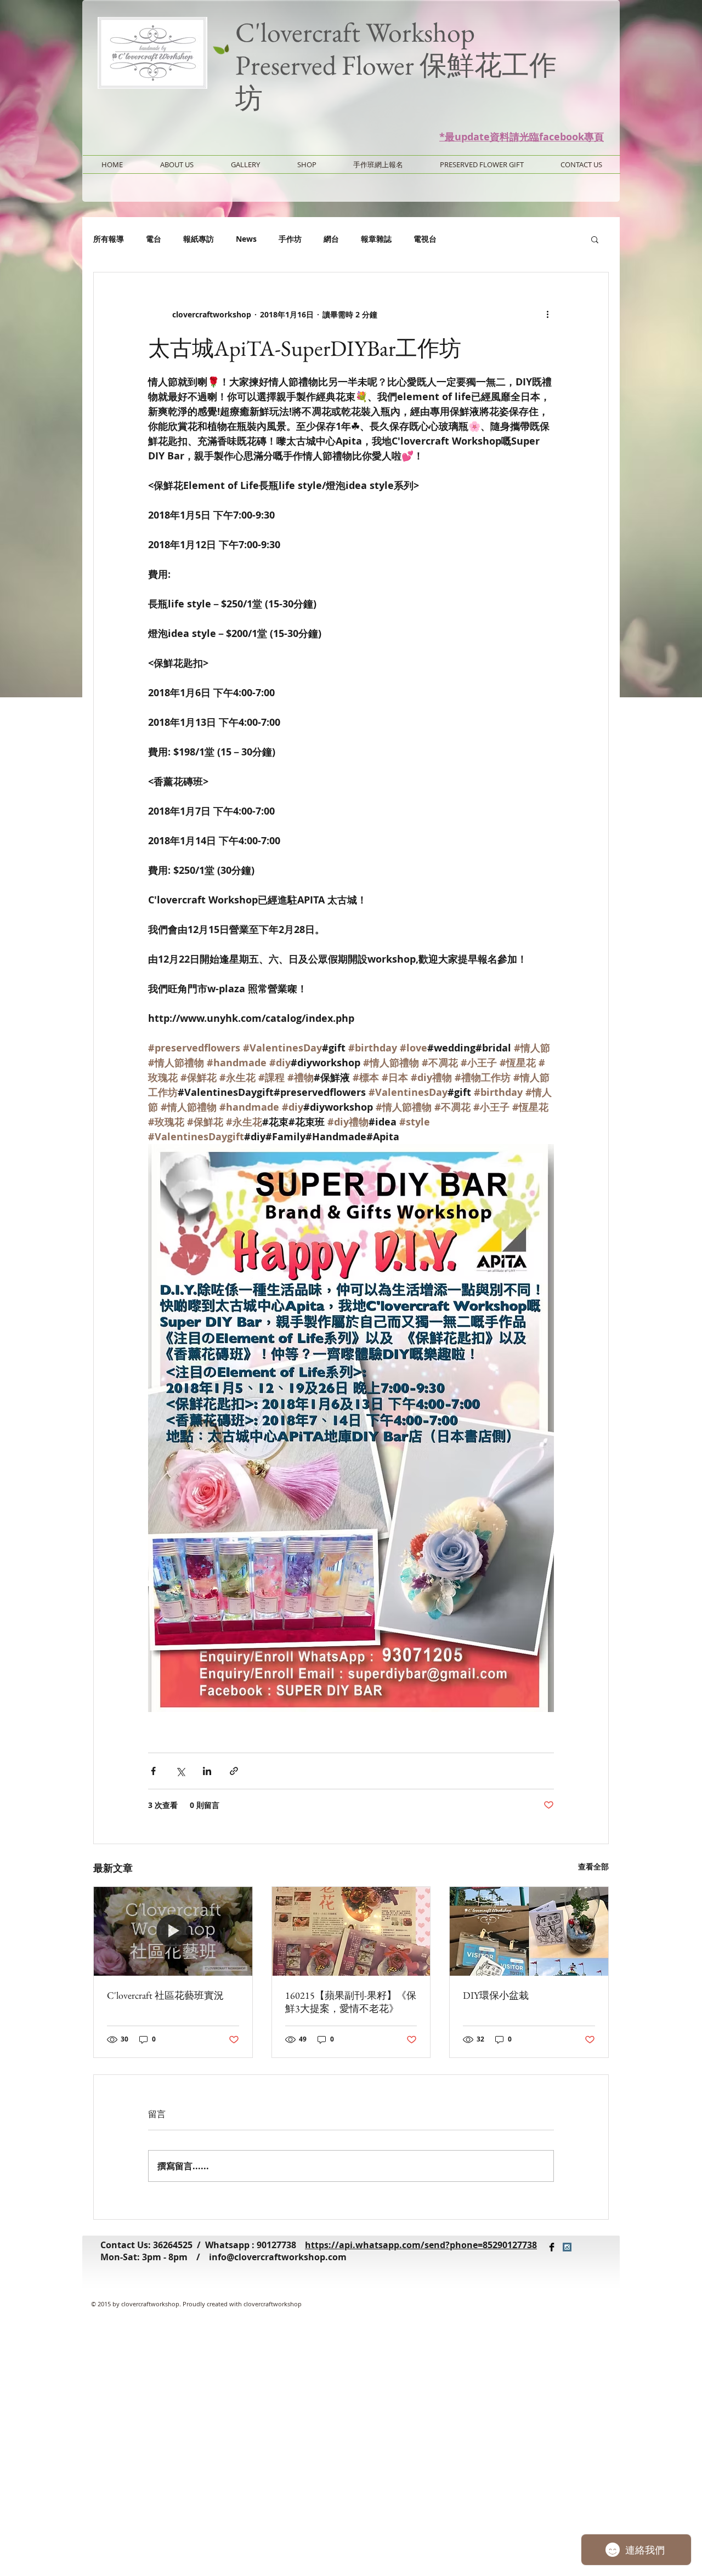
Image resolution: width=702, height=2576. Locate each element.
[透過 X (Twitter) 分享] (180, 1771)
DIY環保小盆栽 (496, 1995)
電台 (154, 239)
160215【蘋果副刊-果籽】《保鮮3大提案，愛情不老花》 (351, 2002)
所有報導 (109, 239)
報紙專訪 (199, 239)
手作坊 (290, 239)
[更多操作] (547, 314)
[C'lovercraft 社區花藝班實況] (173, 1931)
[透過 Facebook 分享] (153, 1771)
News (246, 239)
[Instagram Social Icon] (567, 2247)
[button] (595, 239)
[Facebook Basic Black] (552, 2247)
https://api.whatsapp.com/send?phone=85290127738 (421, 2245)
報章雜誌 (376, 239)
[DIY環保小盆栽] (529, 1931)
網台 (331, 239)
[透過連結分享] (234, 1771)
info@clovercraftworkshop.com (278, 2257)
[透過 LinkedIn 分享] (207, 1771)
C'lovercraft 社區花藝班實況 (165, 1995)
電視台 (425, 239)
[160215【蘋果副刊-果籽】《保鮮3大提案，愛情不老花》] (351, 1931)
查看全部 (593, 1866)
